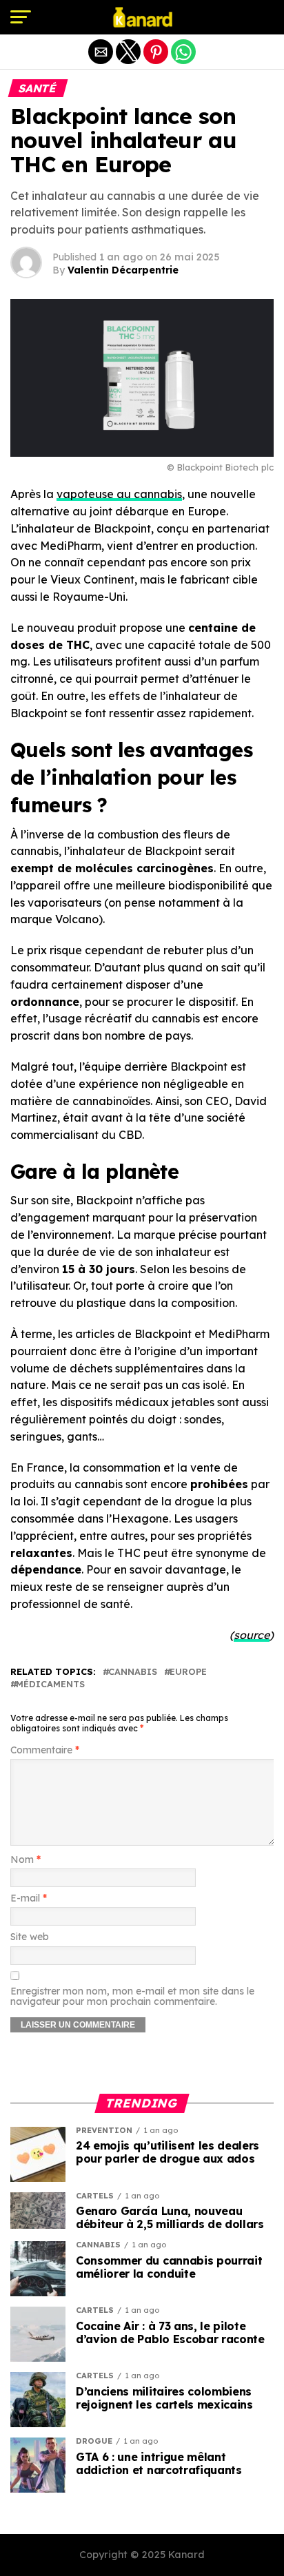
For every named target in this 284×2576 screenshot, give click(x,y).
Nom (26, 1860)
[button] (21, 17)
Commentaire (45, 1750)
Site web (30, 1937)
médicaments (50, 1684)
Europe (188, 1672)
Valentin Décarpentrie (123, 270)
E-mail (29, 1898)
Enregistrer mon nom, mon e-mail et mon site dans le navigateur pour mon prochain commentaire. (132, 1997)
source (252, 1635)
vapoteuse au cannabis (119, 494)
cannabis (133, 1672)
